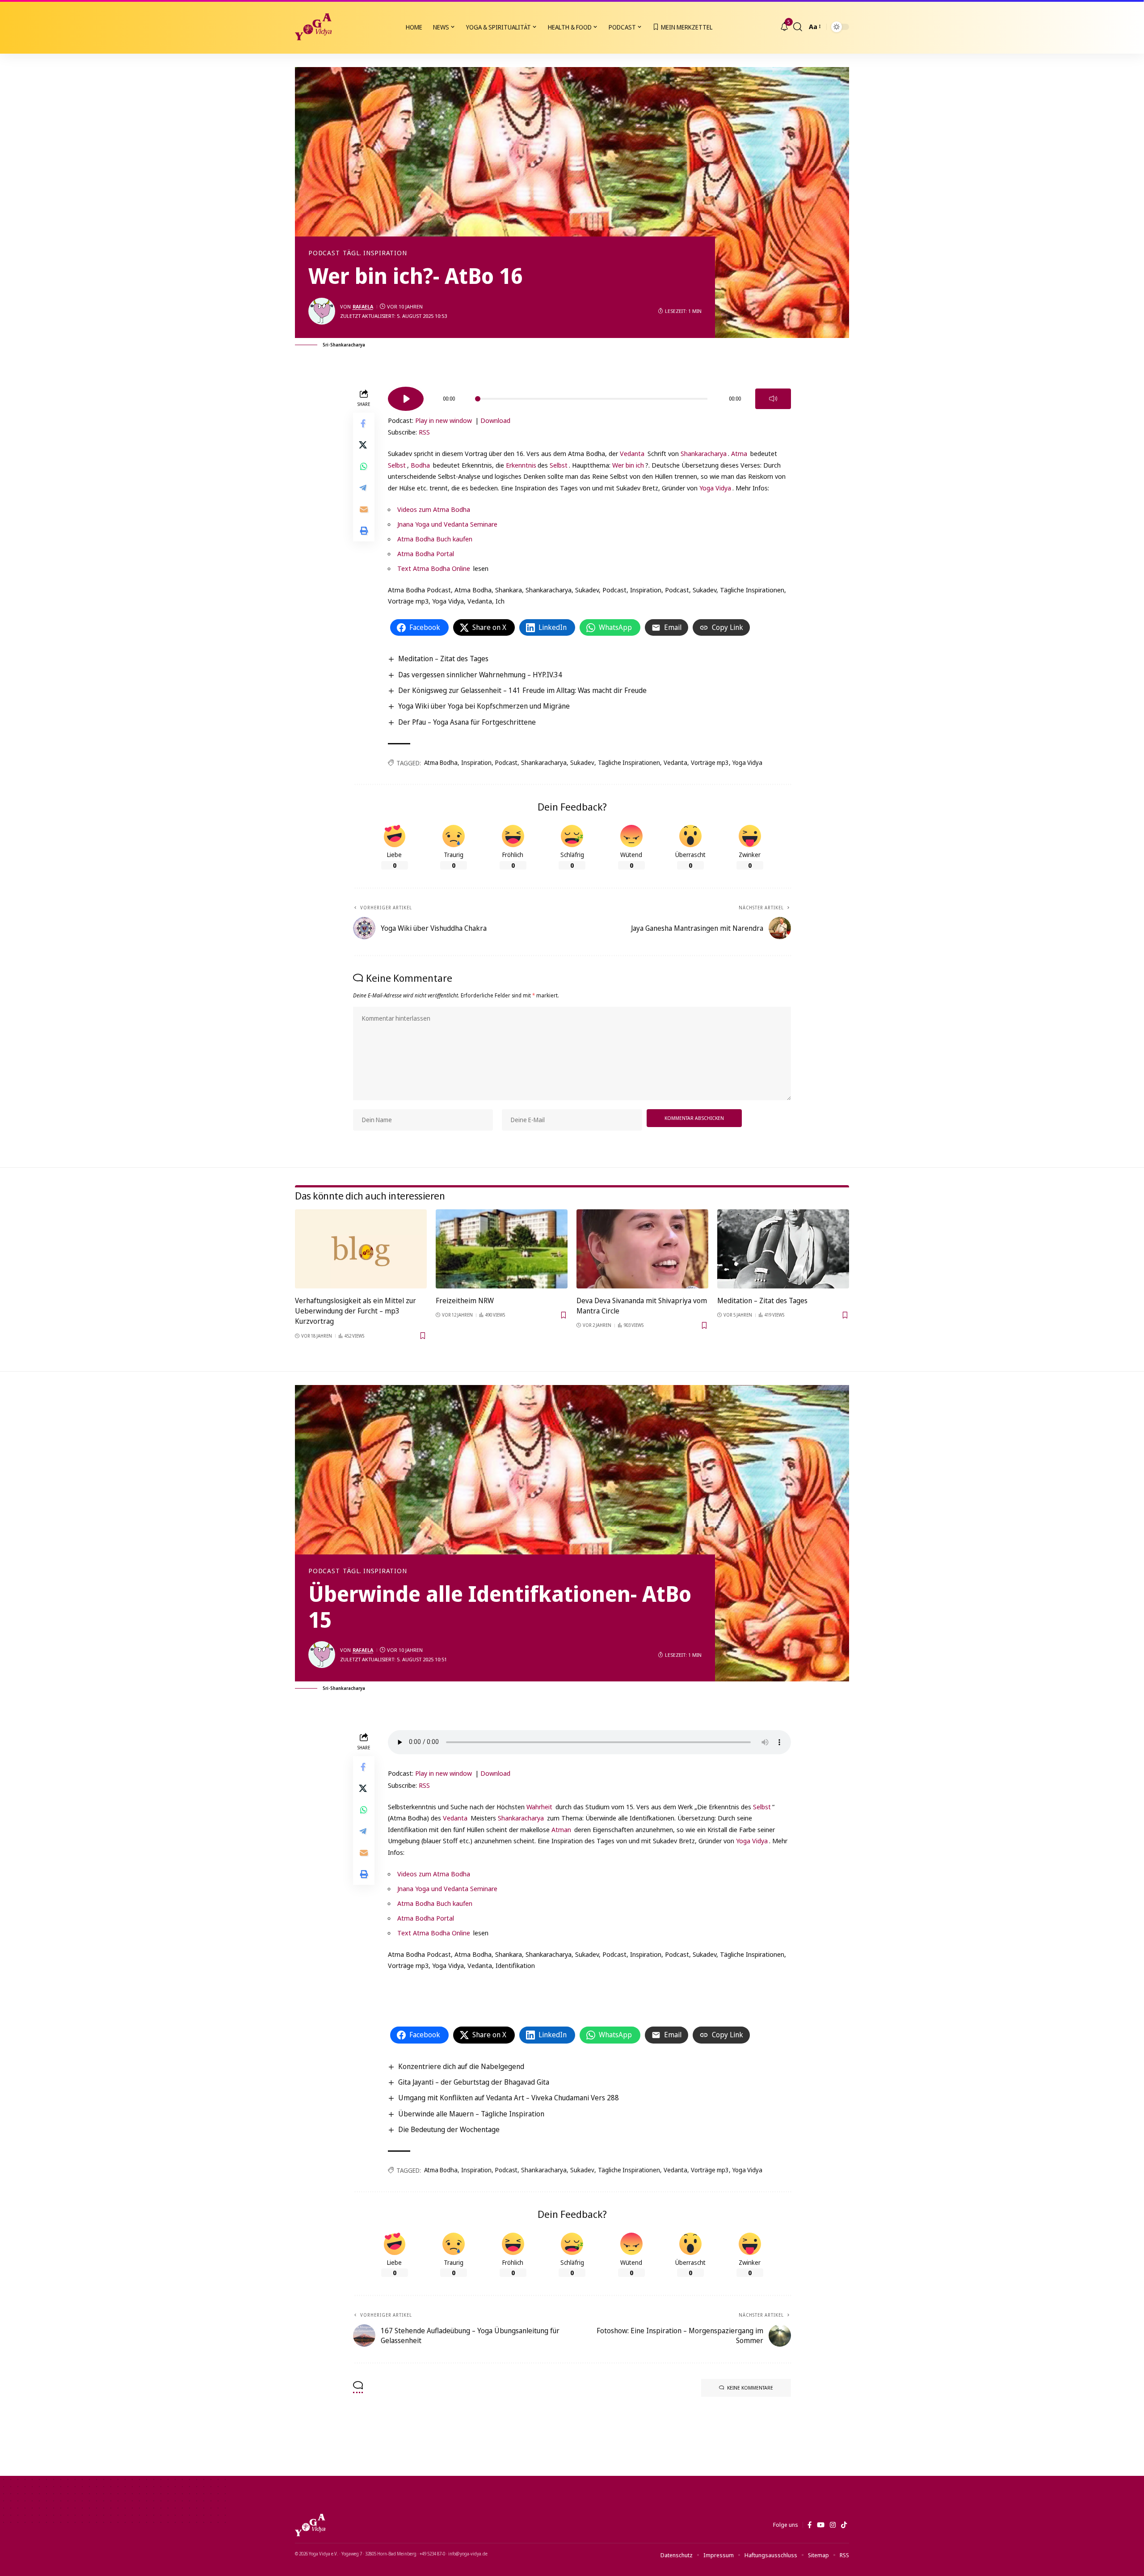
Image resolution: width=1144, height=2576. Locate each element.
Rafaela (363, 306)
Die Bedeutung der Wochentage (449, 2129)
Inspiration (476, 762)
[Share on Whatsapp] (364, 466)
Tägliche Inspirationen (629, 762)
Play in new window (444, 420)
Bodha (420, 465)
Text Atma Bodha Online (434, 568)
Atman (561, 1829)
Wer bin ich (628, 465)
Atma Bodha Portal (426, 553)
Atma (739, 453)
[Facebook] (810, 2525)
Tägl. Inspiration (375, 253)
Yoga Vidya (715, 488)
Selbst (397, 465)
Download (495, 420)
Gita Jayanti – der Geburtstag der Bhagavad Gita (474, 2082)
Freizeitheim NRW (465, 1301)
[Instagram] (833, 2525)
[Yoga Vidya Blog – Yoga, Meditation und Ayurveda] (310, 2525)
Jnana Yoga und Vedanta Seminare (447, 524)
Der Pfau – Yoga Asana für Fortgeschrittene (467, 722)
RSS (424, 432)
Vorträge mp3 (710, 762)
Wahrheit (539, 1807)
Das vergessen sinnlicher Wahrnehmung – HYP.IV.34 (480, 675)
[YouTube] (821, 2525)
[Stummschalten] (773, 399)
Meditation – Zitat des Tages (443, 659)
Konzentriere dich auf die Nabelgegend (461, 2066)
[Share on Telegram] (364, 488)
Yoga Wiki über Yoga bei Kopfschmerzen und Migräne (484, 706)
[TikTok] (844, 2525)
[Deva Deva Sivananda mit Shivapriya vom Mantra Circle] (642, 1249)
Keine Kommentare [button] (750, 2388)
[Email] (364, 509)
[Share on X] (364, 445)
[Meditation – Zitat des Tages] (783, 1249)
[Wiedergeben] (406, 399)
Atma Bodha (441, 762)
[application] (589, 396)
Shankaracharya (704, 453)
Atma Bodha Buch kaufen (435, 539)
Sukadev (582, 762)
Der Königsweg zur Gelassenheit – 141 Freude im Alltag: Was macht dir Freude (522, 690)
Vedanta (632, 453)
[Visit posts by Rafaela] (322, 311)
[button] (798, 27)
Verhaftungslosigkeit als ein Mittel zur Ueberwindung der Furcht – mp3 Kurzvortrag (355, 1311)
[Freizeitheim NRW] (502, 1249)
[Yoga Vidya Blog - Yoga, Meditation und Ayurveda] (313, 27)
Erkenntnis (521, 465)
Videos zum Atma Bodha (434, 509)
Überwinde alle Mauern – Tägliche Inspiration (471, 2114)
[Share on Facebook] (364, 423)
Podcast (324, 253)
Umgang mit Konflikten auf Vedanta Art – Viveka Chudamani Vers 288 (509, 2098)
